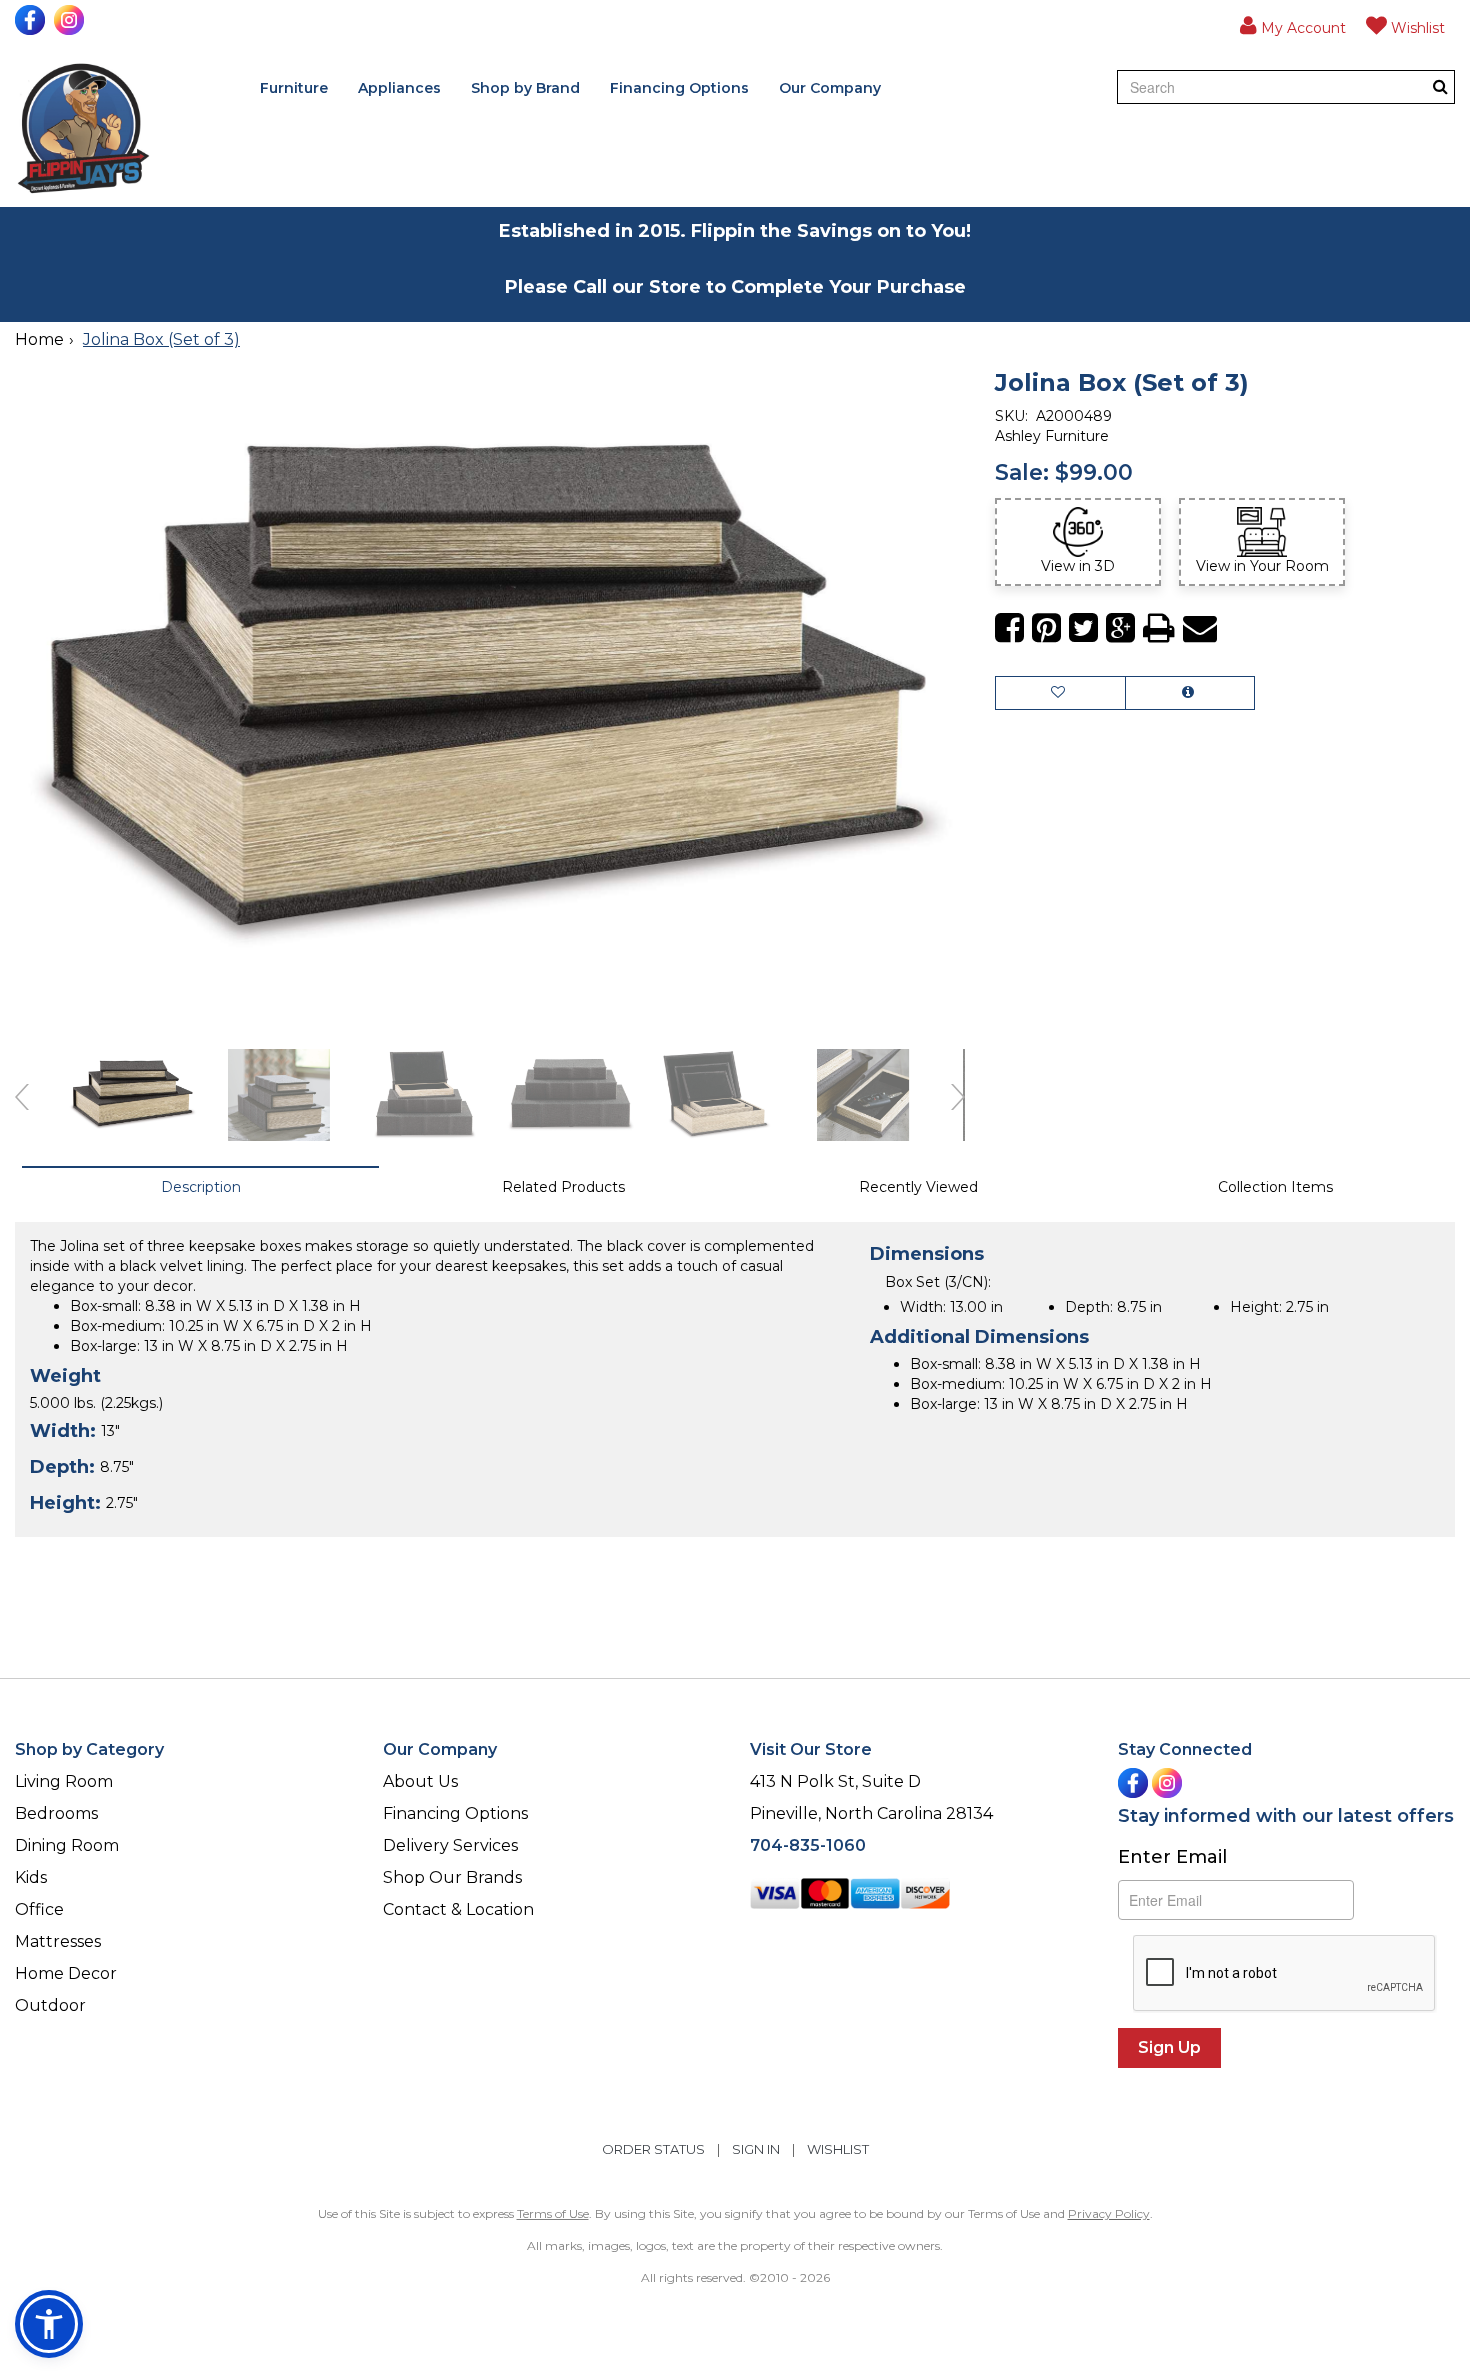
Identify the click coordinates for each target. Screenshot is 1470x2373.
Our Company (830, 88)
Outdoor (50, 2005)
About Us (420, 1781)
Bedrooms (56, 1813)
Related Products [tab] (563, 1187)
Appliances (399, 88)
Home (39, 339)
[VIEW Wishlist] (1060, 693)
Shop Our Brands (452, 1877)
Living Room (64, 1781)
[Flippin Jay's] (83, 128)
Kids (31, 1877)
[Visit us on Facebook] (32, 20)
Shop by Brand (525, 88)
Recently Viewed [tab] (918, 1187)
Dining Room (67, 1845)
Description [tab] (201, 1187)
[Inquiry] (1190, 693)
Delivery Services (450, 1845)
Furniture (294, 88)
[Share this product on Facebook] (1009, 628)
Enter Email (1172, 1857)
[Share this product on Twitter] (1083, 628)
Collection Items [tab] (1275, 1187)
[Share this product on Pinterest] (1046, 628)
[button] (1293, 25)
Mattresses (58, 1941)
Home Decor (66, 1973)
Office (39, 1909)
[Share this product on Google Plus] (1120, 628)
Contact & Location (458, 1909)
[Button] (1440, 86)
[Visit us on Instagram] (71, 20)
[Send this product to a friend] (1200, 628)
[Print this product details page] (1159, 628)
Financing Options (679, 88)
